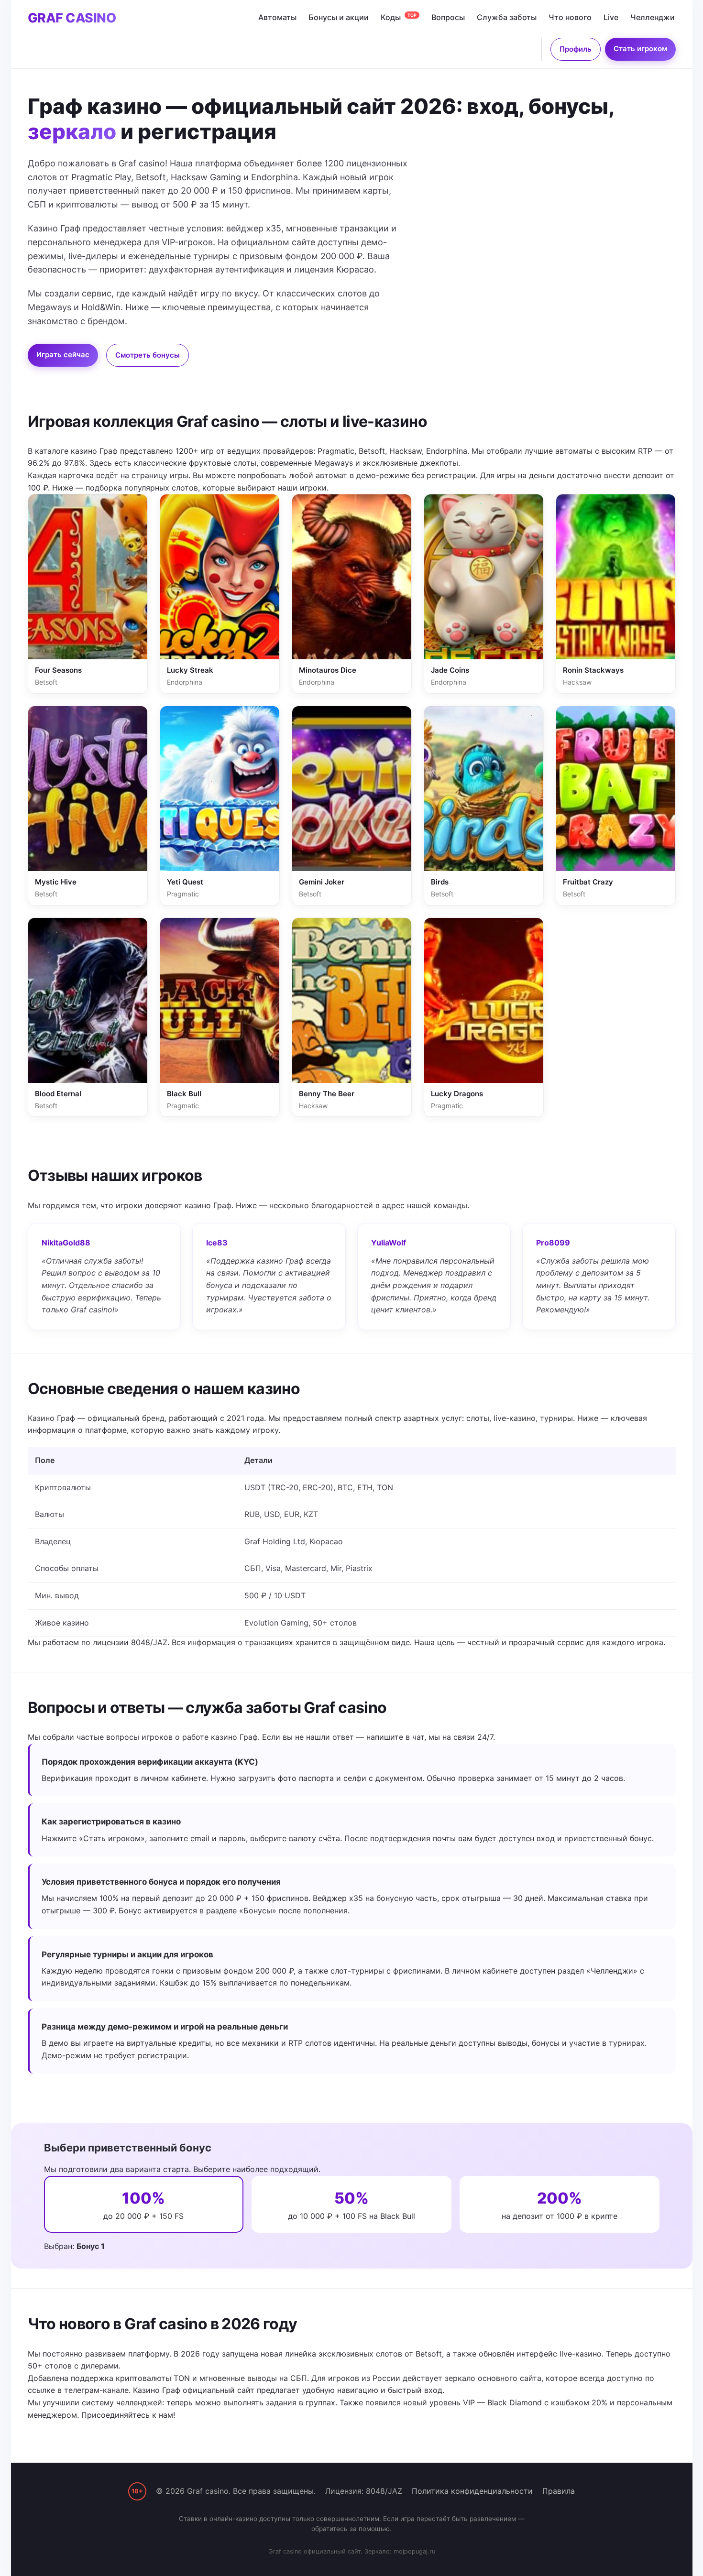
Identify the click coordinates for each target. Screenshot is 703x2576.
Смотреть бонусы (148, 355)
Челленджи (653, 17)
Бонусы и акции (339, 17)
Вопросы (448, 17)
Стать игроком (640, 49)
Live (611, 17)
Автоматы (277, 17)
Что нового (570, 17)
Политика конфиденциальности (472, 2491)
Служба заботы (507, 17)
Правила (559, 2491)
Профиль (576, 49)
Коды (399, 17)
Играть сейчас (63, 355)
